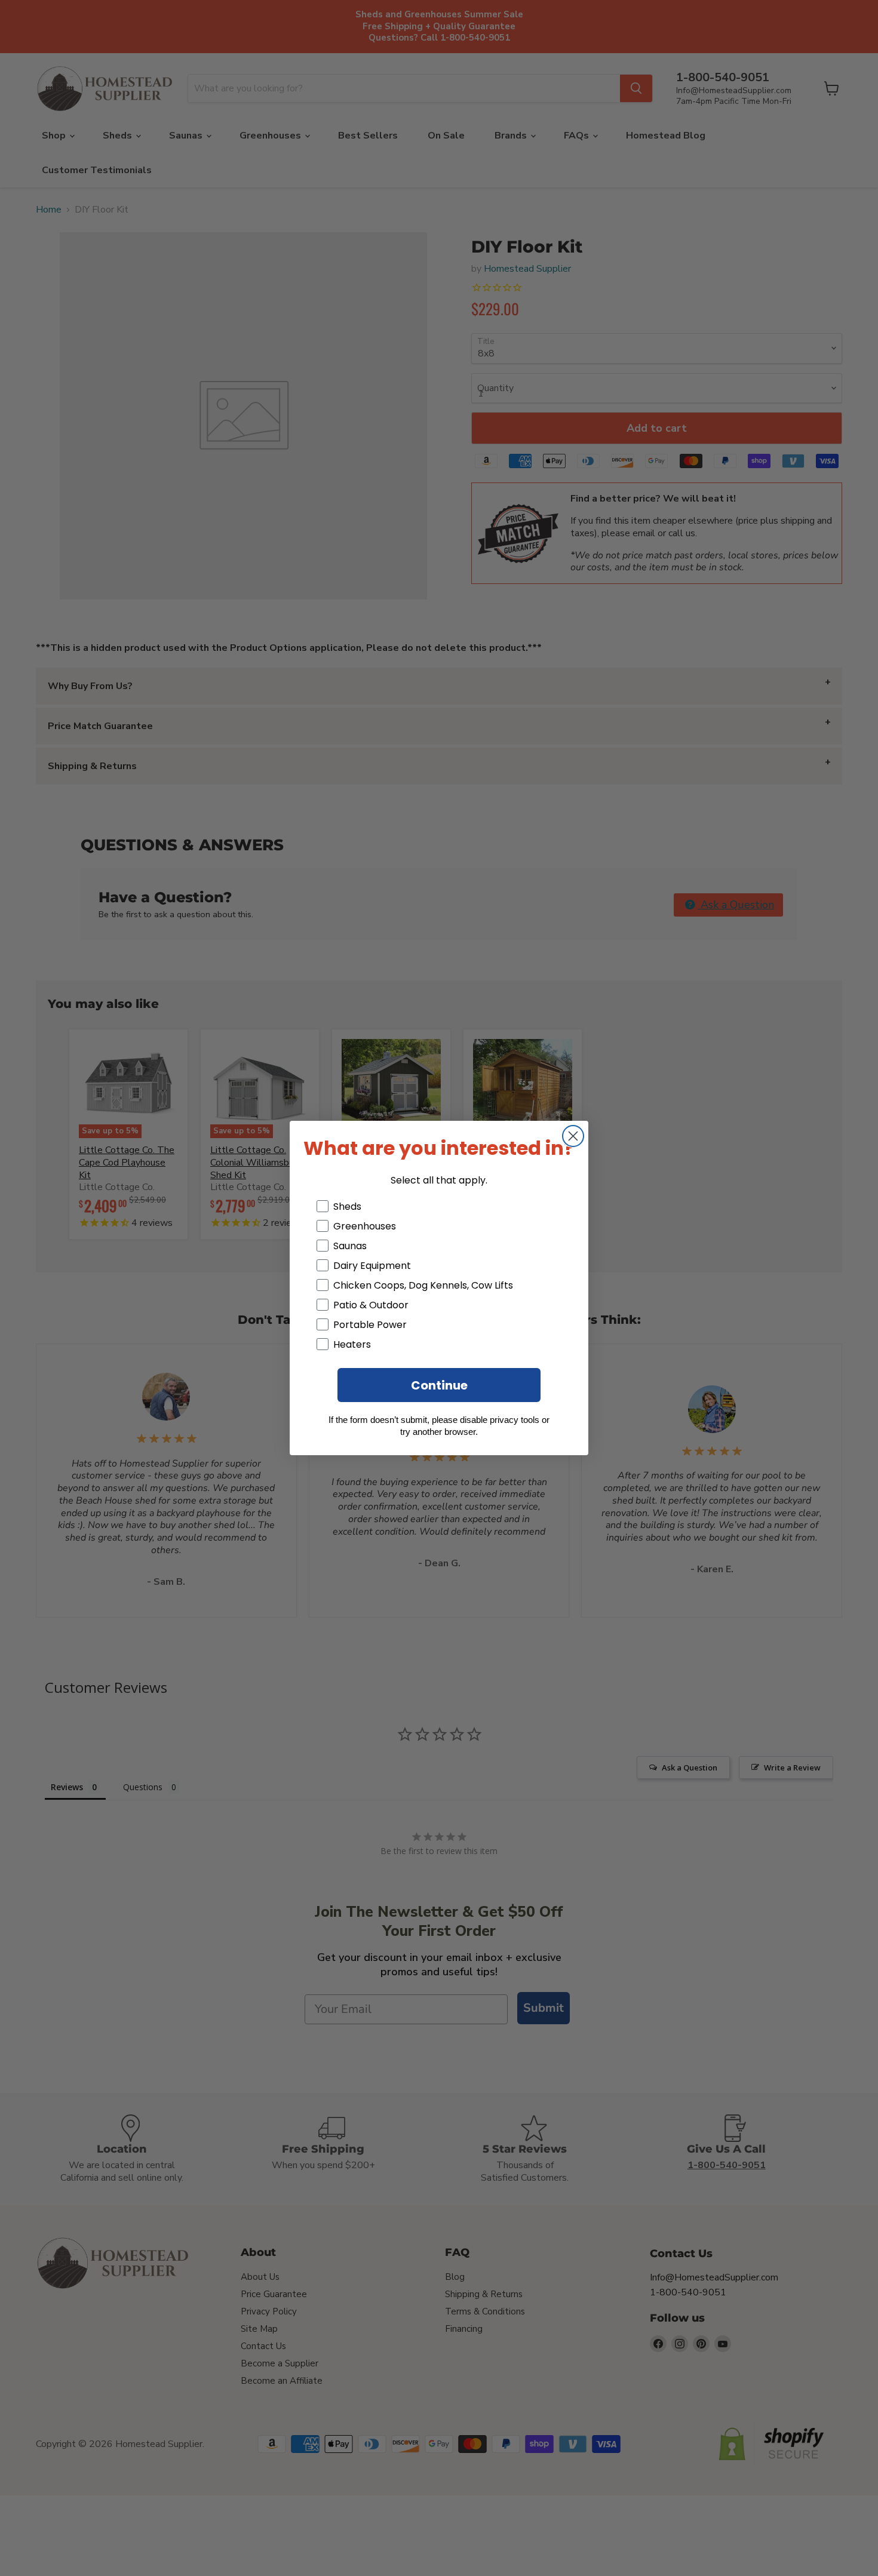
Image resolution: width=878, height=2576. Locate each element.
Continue (439, 1385)
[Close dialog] (573, 1136)
